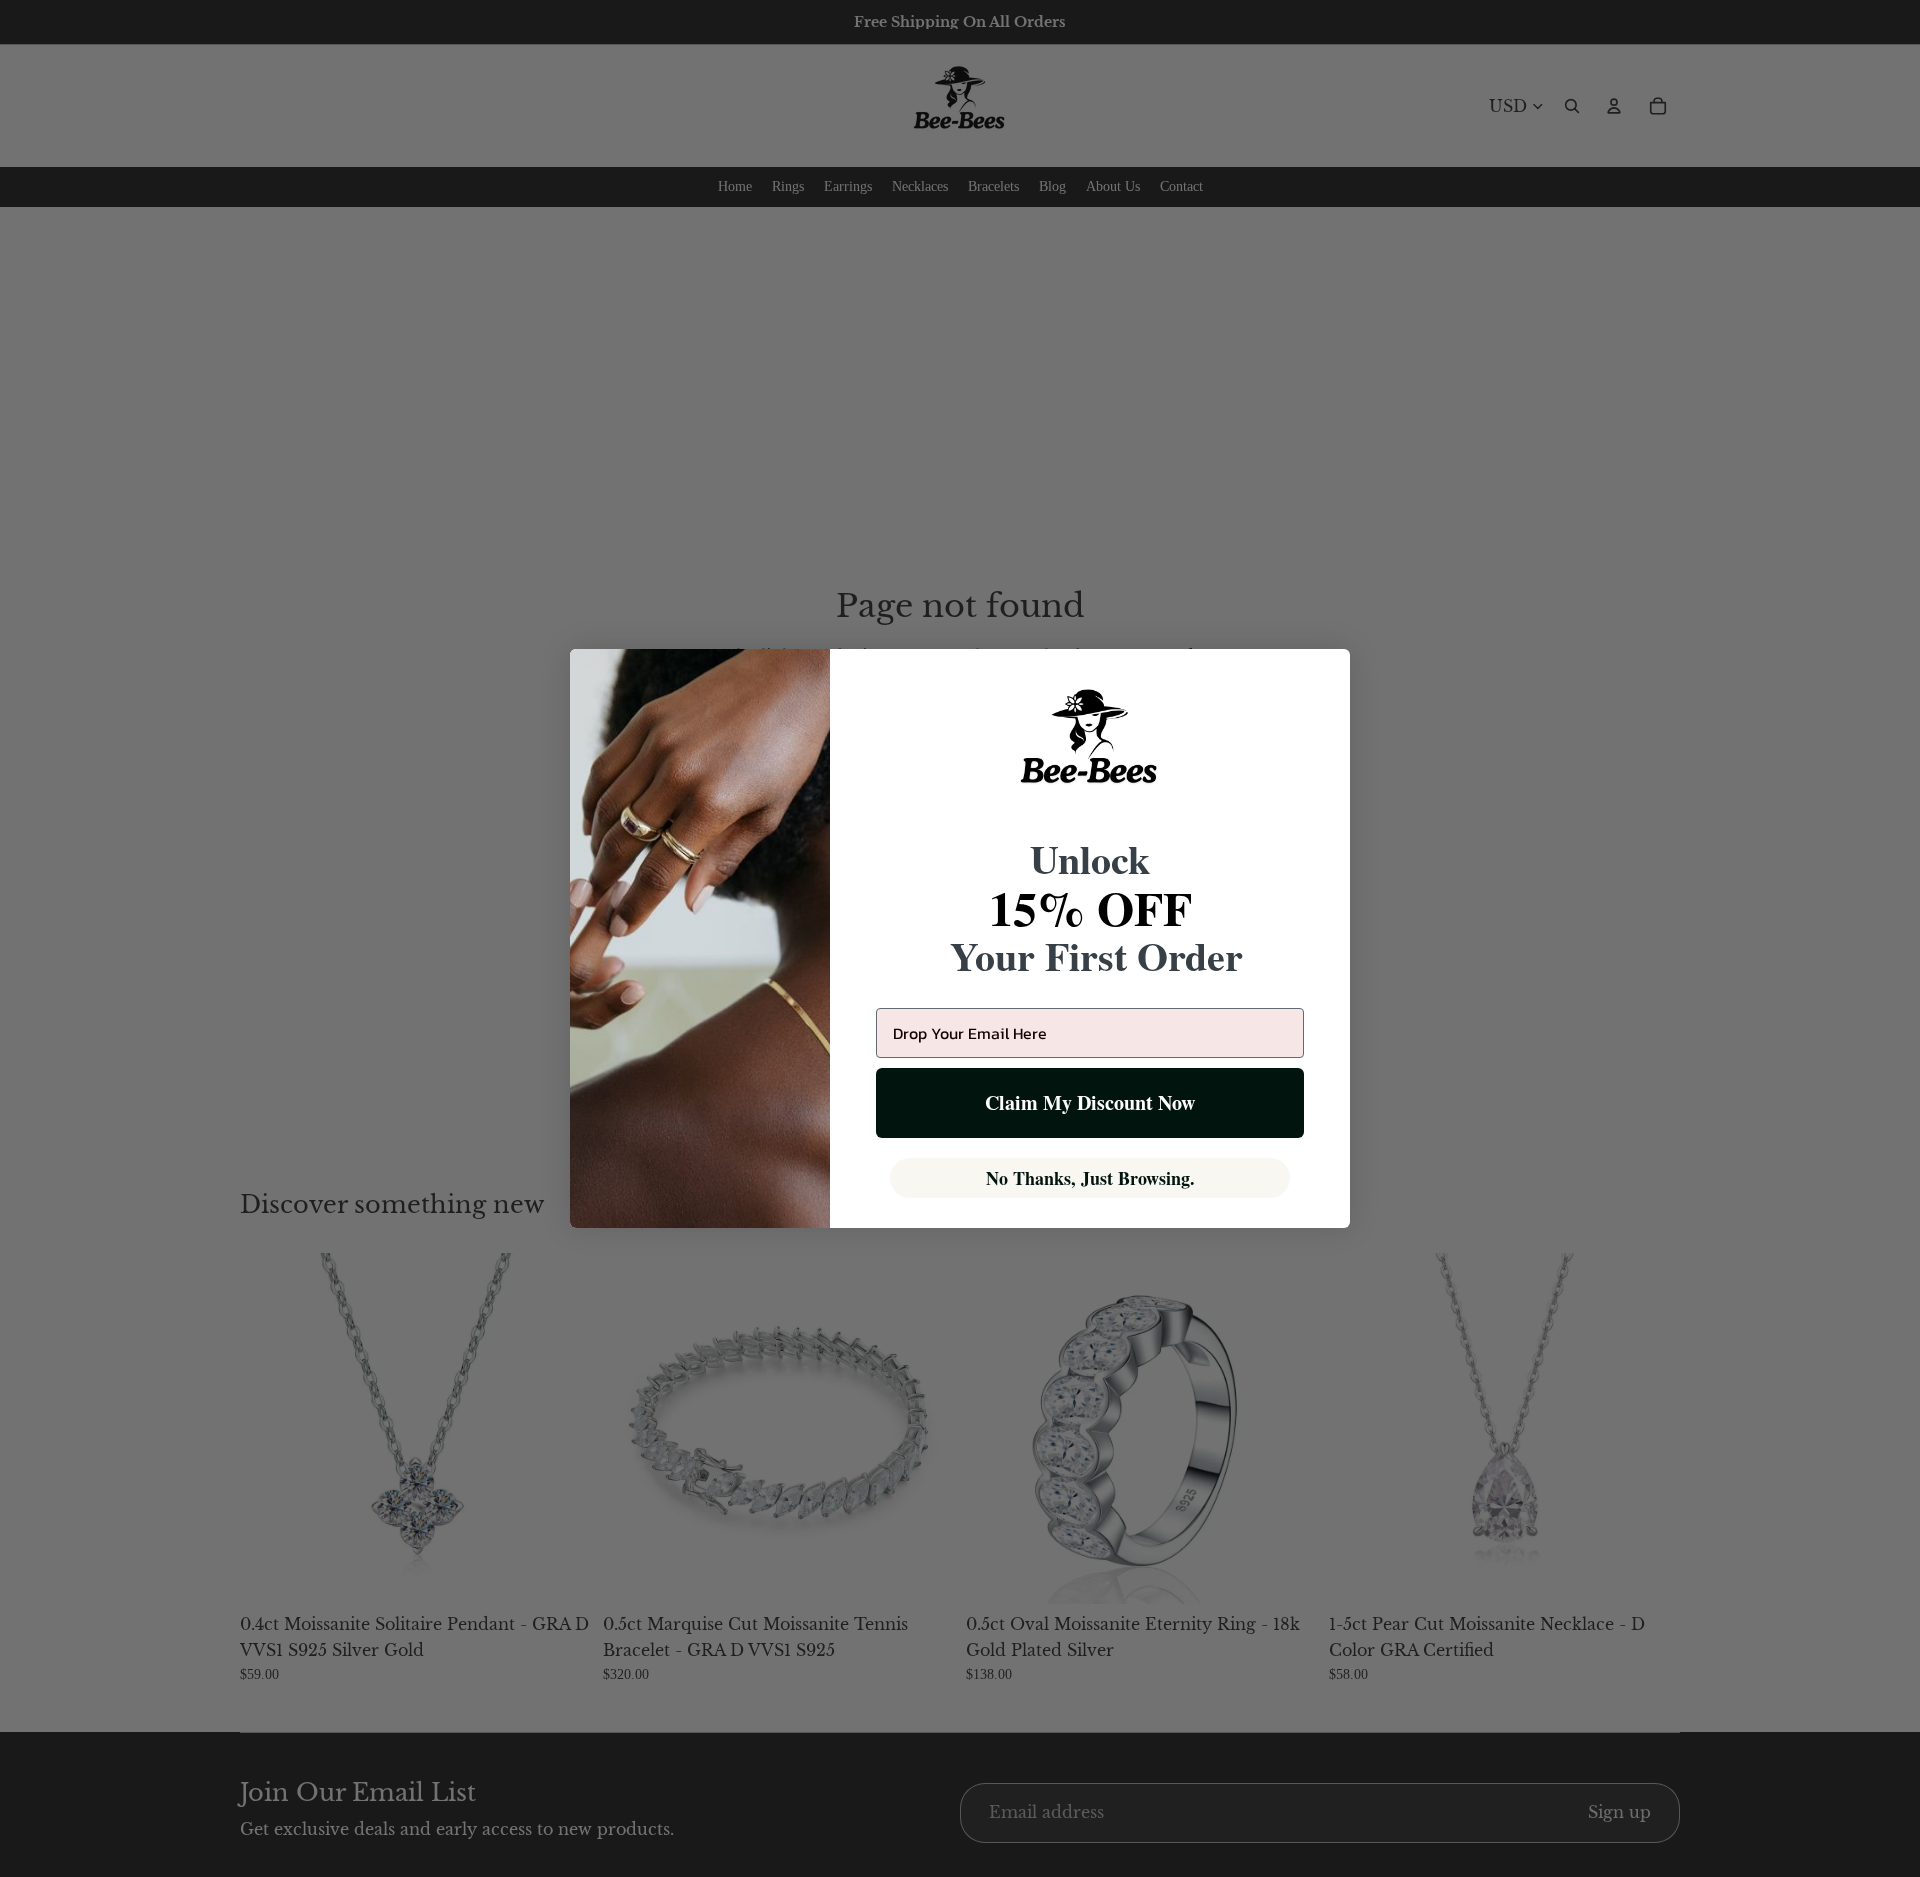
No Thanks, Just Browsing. (1090, 1178)
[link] (1090, 749)
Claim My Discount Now (1090, 1102)
